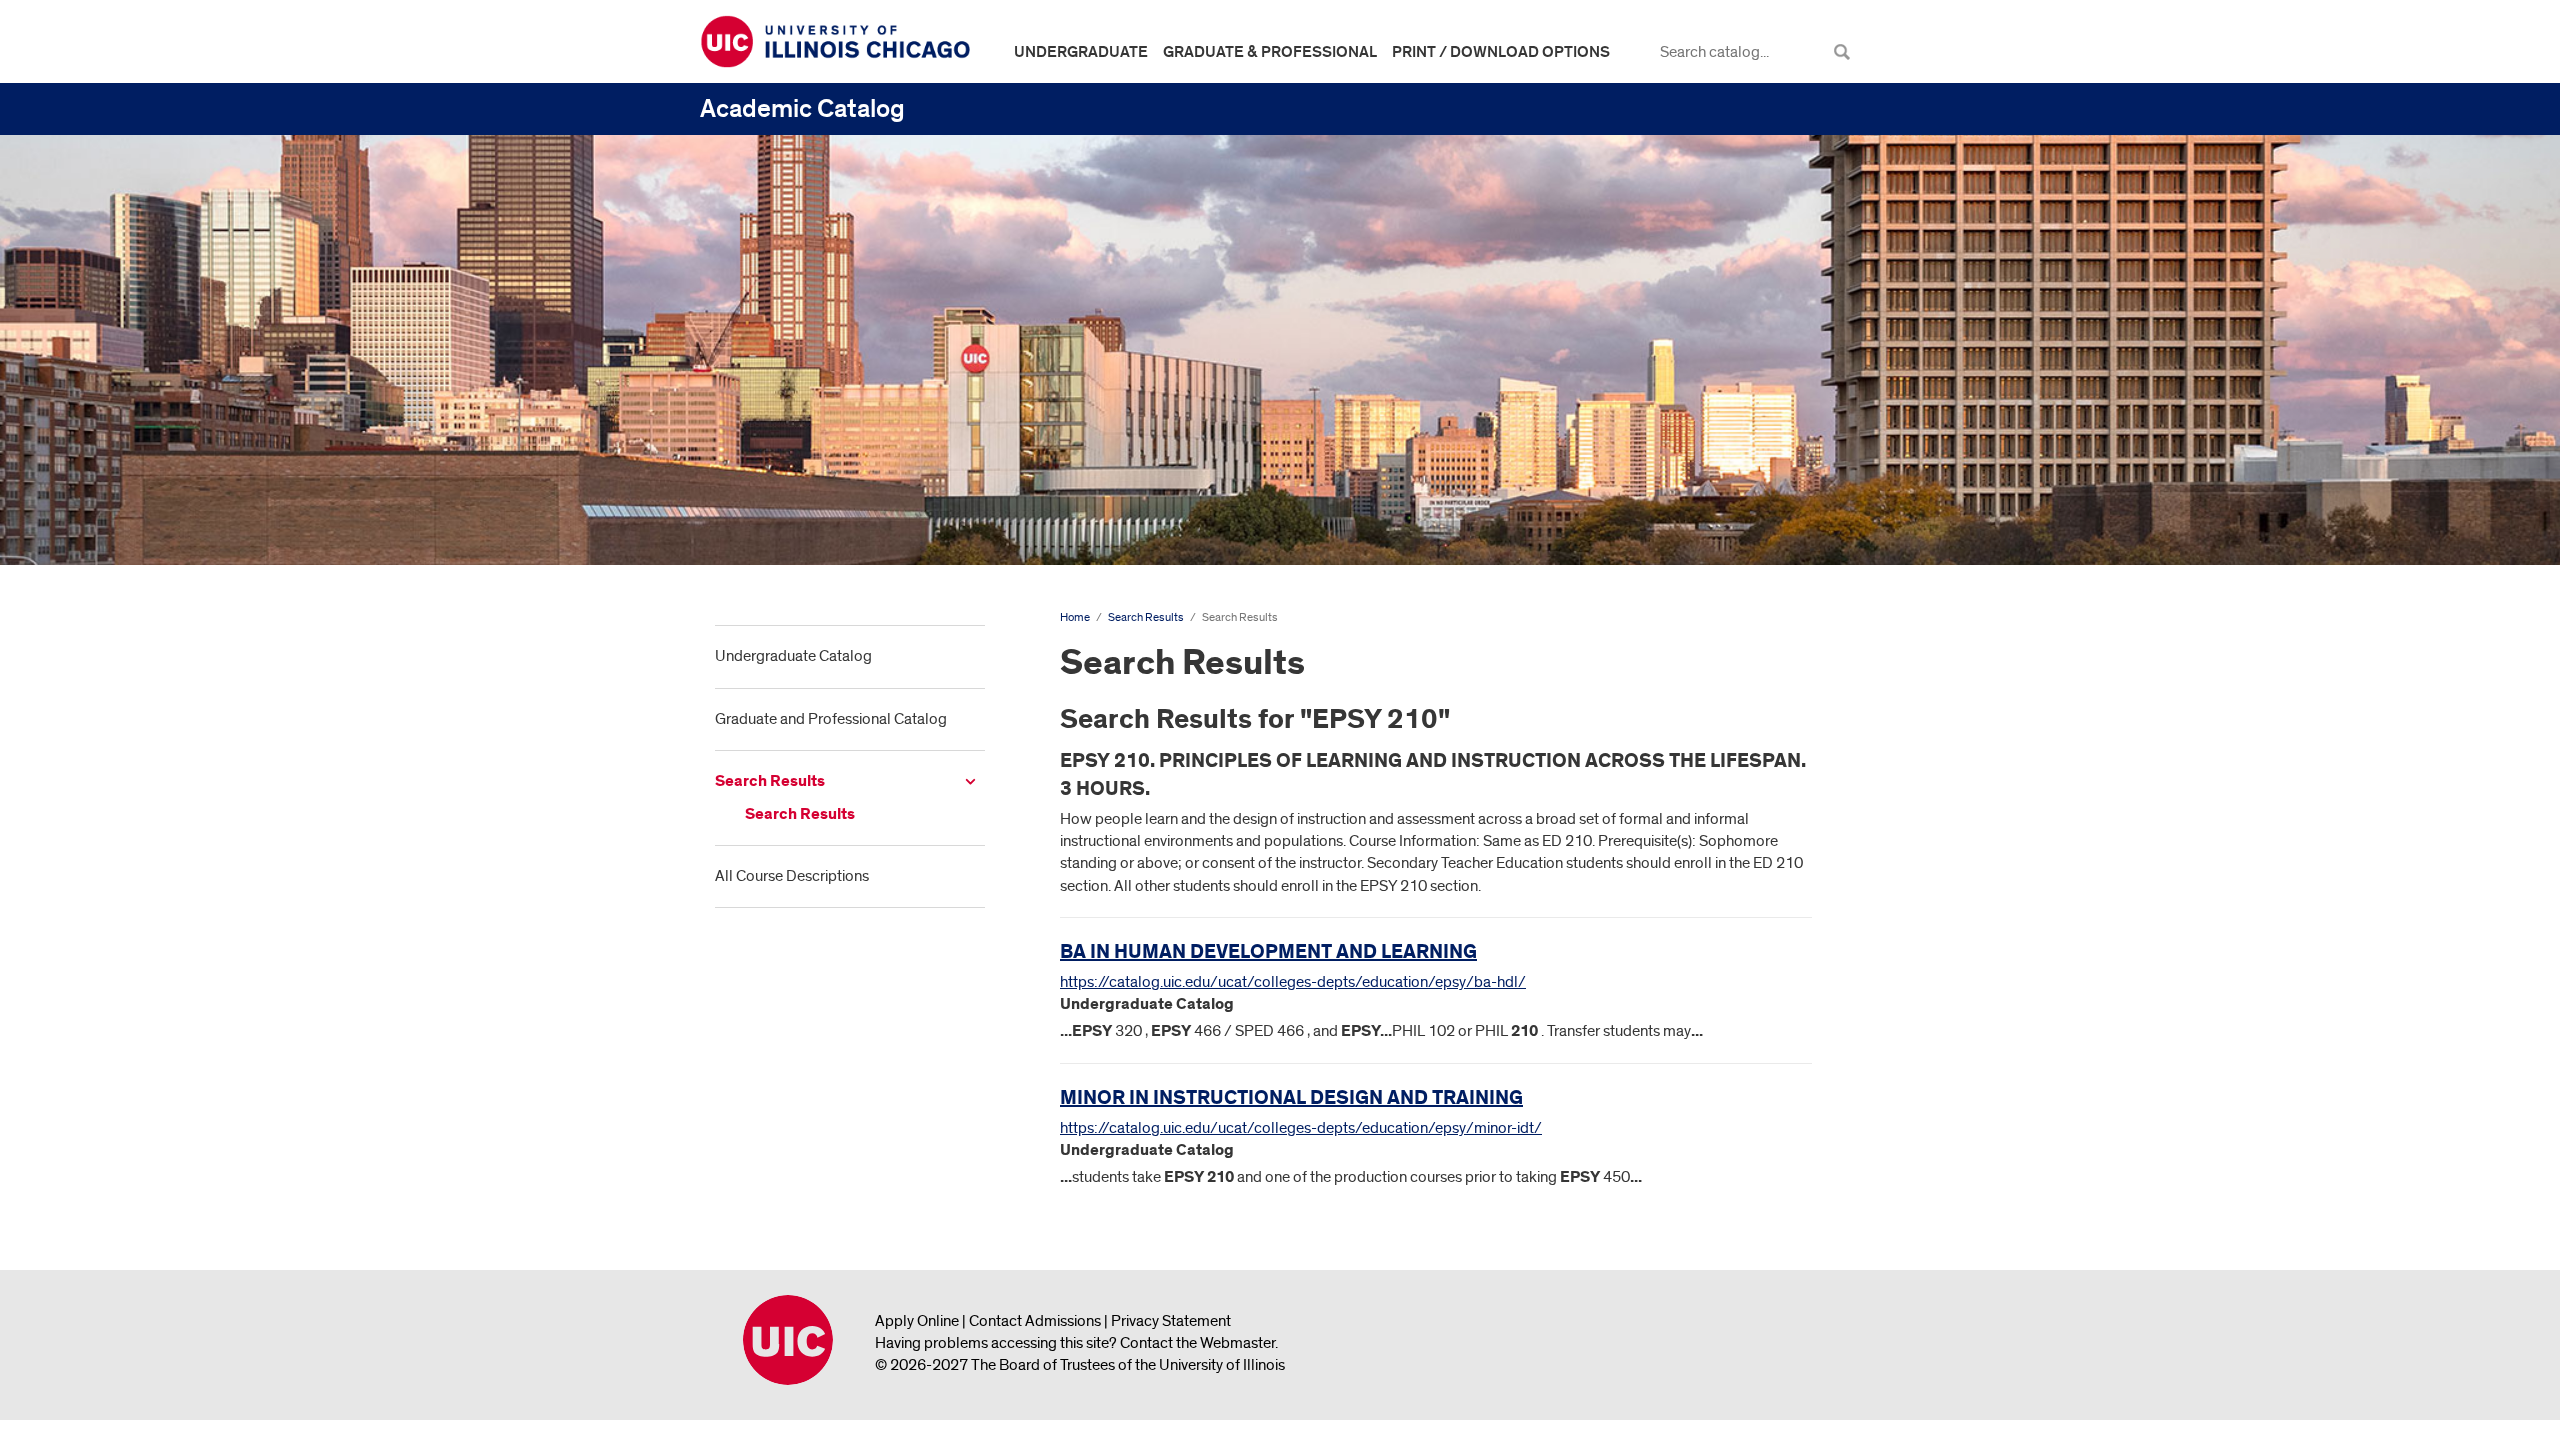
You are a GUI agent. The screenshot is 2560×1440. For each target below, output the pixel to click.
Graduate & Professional (1270, 52)
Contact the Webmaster (1197, 1343)
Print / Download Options (1501, 52)
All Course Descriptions (792, 876)
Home (1075, 617)
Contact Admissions (1035, 1321)
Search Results (770, 781)
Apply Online (917, 1321)
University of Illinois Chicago (788, 1340)
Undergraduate (1081, 52)
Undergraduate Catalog (793, 656)
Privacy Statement (1171, 1321)
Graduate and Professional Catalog (831, 719)
